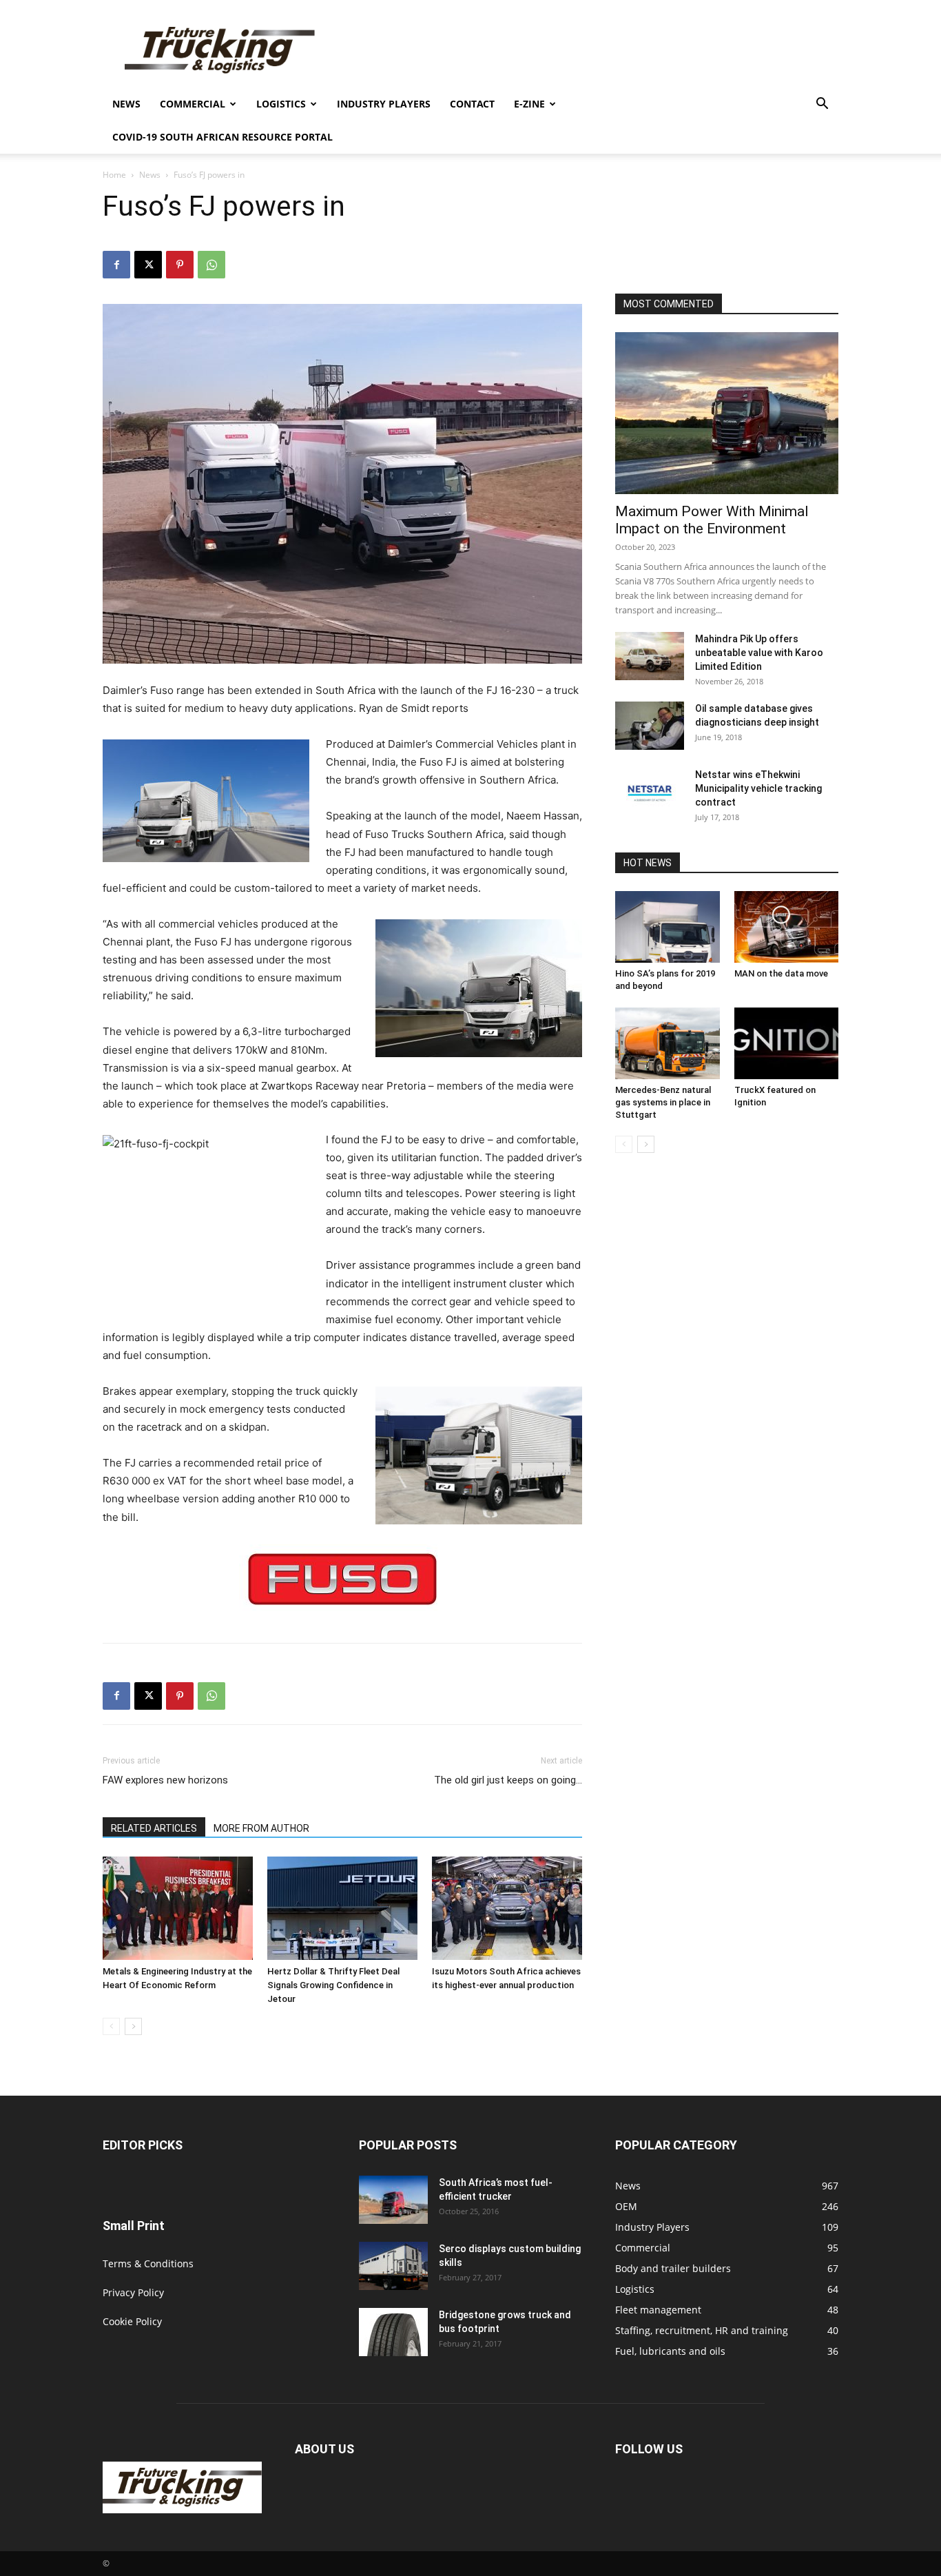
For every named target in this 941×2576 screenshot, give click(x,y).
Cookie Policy (132, 2321)
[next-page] (133, 2026)
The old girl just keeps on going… (508, 1780)
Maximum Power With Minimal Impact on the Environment (712, 520)
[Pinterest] (180, 265)
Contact (472, 104)
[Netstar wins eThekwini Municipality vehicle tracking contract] (650, 792)
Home (114, 175)
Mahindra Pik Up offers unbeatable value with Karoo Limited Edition (759, 653)
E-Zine (529, 104)
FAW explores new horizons (165, 1780)
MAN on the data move (781, 973)
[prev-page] (111, 2026)
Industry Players (384, 104)
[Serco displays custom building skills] (393, 2266)
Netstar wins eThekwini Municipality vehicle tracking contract (758, 788)
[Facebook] (116, 265)
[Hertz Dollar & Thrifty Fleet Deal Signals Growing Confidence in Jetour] (342, 1908)
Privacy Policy (133, 2292)
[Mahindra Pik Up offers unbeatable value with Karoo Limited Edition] (650, 656)
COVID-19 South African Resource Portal (223, 137)
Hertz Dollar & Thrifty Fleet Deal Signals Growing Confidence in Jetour (333, 1985)
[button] (822, 105)
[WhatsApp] (211, 265)
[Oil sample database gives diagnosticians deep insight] (650, 726)
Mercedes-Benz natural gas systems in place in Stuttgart (663, 1102)
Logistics (281, 104)
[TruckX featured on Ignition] (787, 1043)
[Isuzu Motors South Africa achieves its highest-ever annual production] (507, 1908)
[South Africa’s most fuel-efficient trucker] (393, 2200)
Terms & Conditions (148, 2263)
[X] (148, 265)
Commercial (193, 104)
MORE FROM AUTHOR (261, 1828)
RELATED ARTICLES (154, 1828)
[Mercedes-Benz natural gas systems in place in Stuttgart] (668, 1043)
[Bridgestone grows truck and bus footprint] (393, 2332)
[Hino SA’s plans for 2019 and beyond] (668, 927)
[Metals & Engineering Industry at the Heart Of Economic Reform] (178, 1908)
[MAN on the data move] (787, 927)
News (126, 104)
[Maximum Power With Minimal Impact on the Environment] (727, 413)
